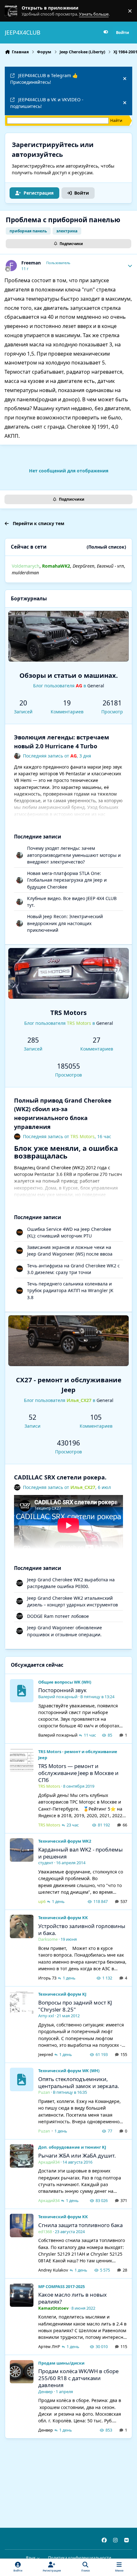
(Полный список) (106, 547)
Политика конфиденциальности (80, 2558)
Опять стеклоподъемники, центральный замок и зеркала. (79, 2082)
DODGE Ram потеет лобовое (58, 1616)
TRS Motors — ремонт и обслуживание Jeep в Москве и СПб (78, 1773)
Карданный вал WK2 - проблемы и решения (80, 1853)
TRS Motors (68, 1012)
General (96, 686)
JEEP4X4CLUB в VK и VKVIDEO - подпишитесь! (47, 103)
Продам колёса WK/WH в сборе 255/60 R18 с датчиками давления (78, 2378)
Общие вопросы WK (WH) (65, 1682)
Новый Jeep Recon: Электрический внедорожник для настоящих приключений (65, 923)
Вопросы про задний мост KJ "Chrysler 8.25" (75, 2006)
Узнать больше (17, 11)
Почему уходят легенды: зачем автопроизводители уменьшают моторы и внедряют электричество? (74, 855)
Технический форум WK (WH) (69, 2071)
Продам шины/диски (61, 2363)
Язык (31, 2558)
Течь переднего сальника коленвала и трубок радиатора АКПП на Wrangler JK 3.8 (70, 1291)
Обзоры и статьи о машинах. (69, 675)
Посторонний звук (62, 1690)
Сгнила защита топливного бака (80, 2225)
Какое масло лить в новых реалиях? (72, 2298)
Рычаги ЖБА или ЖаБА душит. (77, 2156)
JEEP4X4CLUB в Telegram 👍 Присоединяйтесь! (44, 79)
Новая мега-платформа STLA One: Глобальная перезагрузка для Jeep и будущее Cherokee (67, 880)
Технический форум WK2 (65, 1841)
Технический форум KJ (62, 1994)
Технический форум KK (63, 1918)
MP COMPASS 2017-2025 (61, 2286)
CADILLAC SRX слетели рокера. (60, 1477)
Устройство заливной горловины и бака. (82, 1929)
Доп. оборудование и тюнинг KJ (72, 2147)
